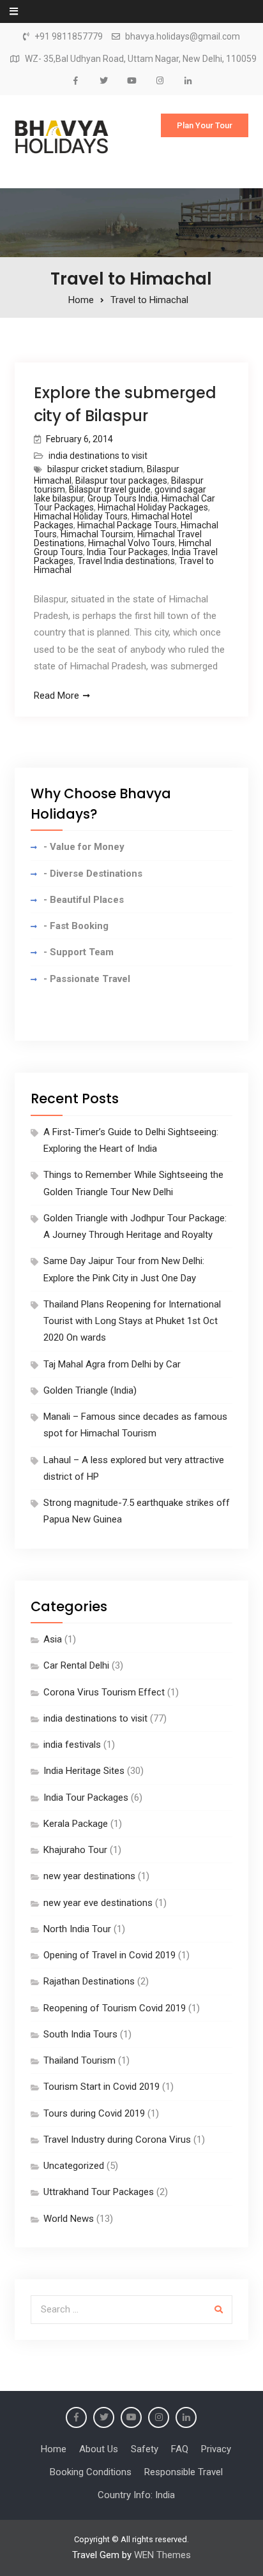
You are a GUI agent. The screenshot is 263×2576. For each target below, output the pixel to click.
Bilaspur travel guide (110, 489)
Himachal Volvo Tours (131, 543)
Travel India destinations (126, 561)
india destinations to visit (98, 456)
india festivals (72, 1745)
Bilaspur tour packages (121, 480)
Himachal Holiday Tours (81, 516)
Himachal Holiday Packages (153, 507)
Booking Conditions (91, 2472)
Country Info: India (136, 2495)
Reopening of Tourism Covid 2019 (115, 2008)
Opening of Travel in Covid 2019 (109, 1955)
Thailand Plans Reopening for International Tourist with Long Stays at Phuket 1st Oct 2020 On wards (132, 1321)
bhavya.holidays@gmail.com (183, 37)
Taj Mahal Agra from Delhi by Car (112, 1364)
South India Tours (80, 2034)
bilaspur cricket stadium (95, 469)
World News (69, 2219)
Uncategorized (74, 2166)
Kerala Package (76, 1824)
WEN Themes (162, 2555)
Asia (53, 1639)
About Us (99, 2449)
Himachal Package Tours (127, 525)
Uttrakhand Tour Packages (99, 2192)
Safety (145, 2449)
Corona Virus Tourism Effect (104, 1692)
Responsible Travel (184, 2472)
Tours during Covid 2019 (94, 2113)
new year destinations (89, 1876)
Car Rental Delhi (76, 1665)
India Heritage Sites (84, 1771)
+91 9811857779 (69, 37)
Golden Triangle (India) (90, 1390)
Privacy (216, 2449)
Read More (56, 696)
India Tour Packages (127, 552)
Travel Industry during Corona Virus (117, 2140)
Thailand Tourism (79, 2060)
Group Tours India (123, 498)
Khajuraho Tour (75, 1850)
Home (54, 2449)
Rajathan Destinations (89, 1981)
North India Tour (77, 1929)
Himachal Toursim (97, 534)
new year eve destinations (98, 1903)
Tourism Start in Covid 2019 (101, 2087)
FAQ (180, 2449)
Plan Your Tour (205, 125)
